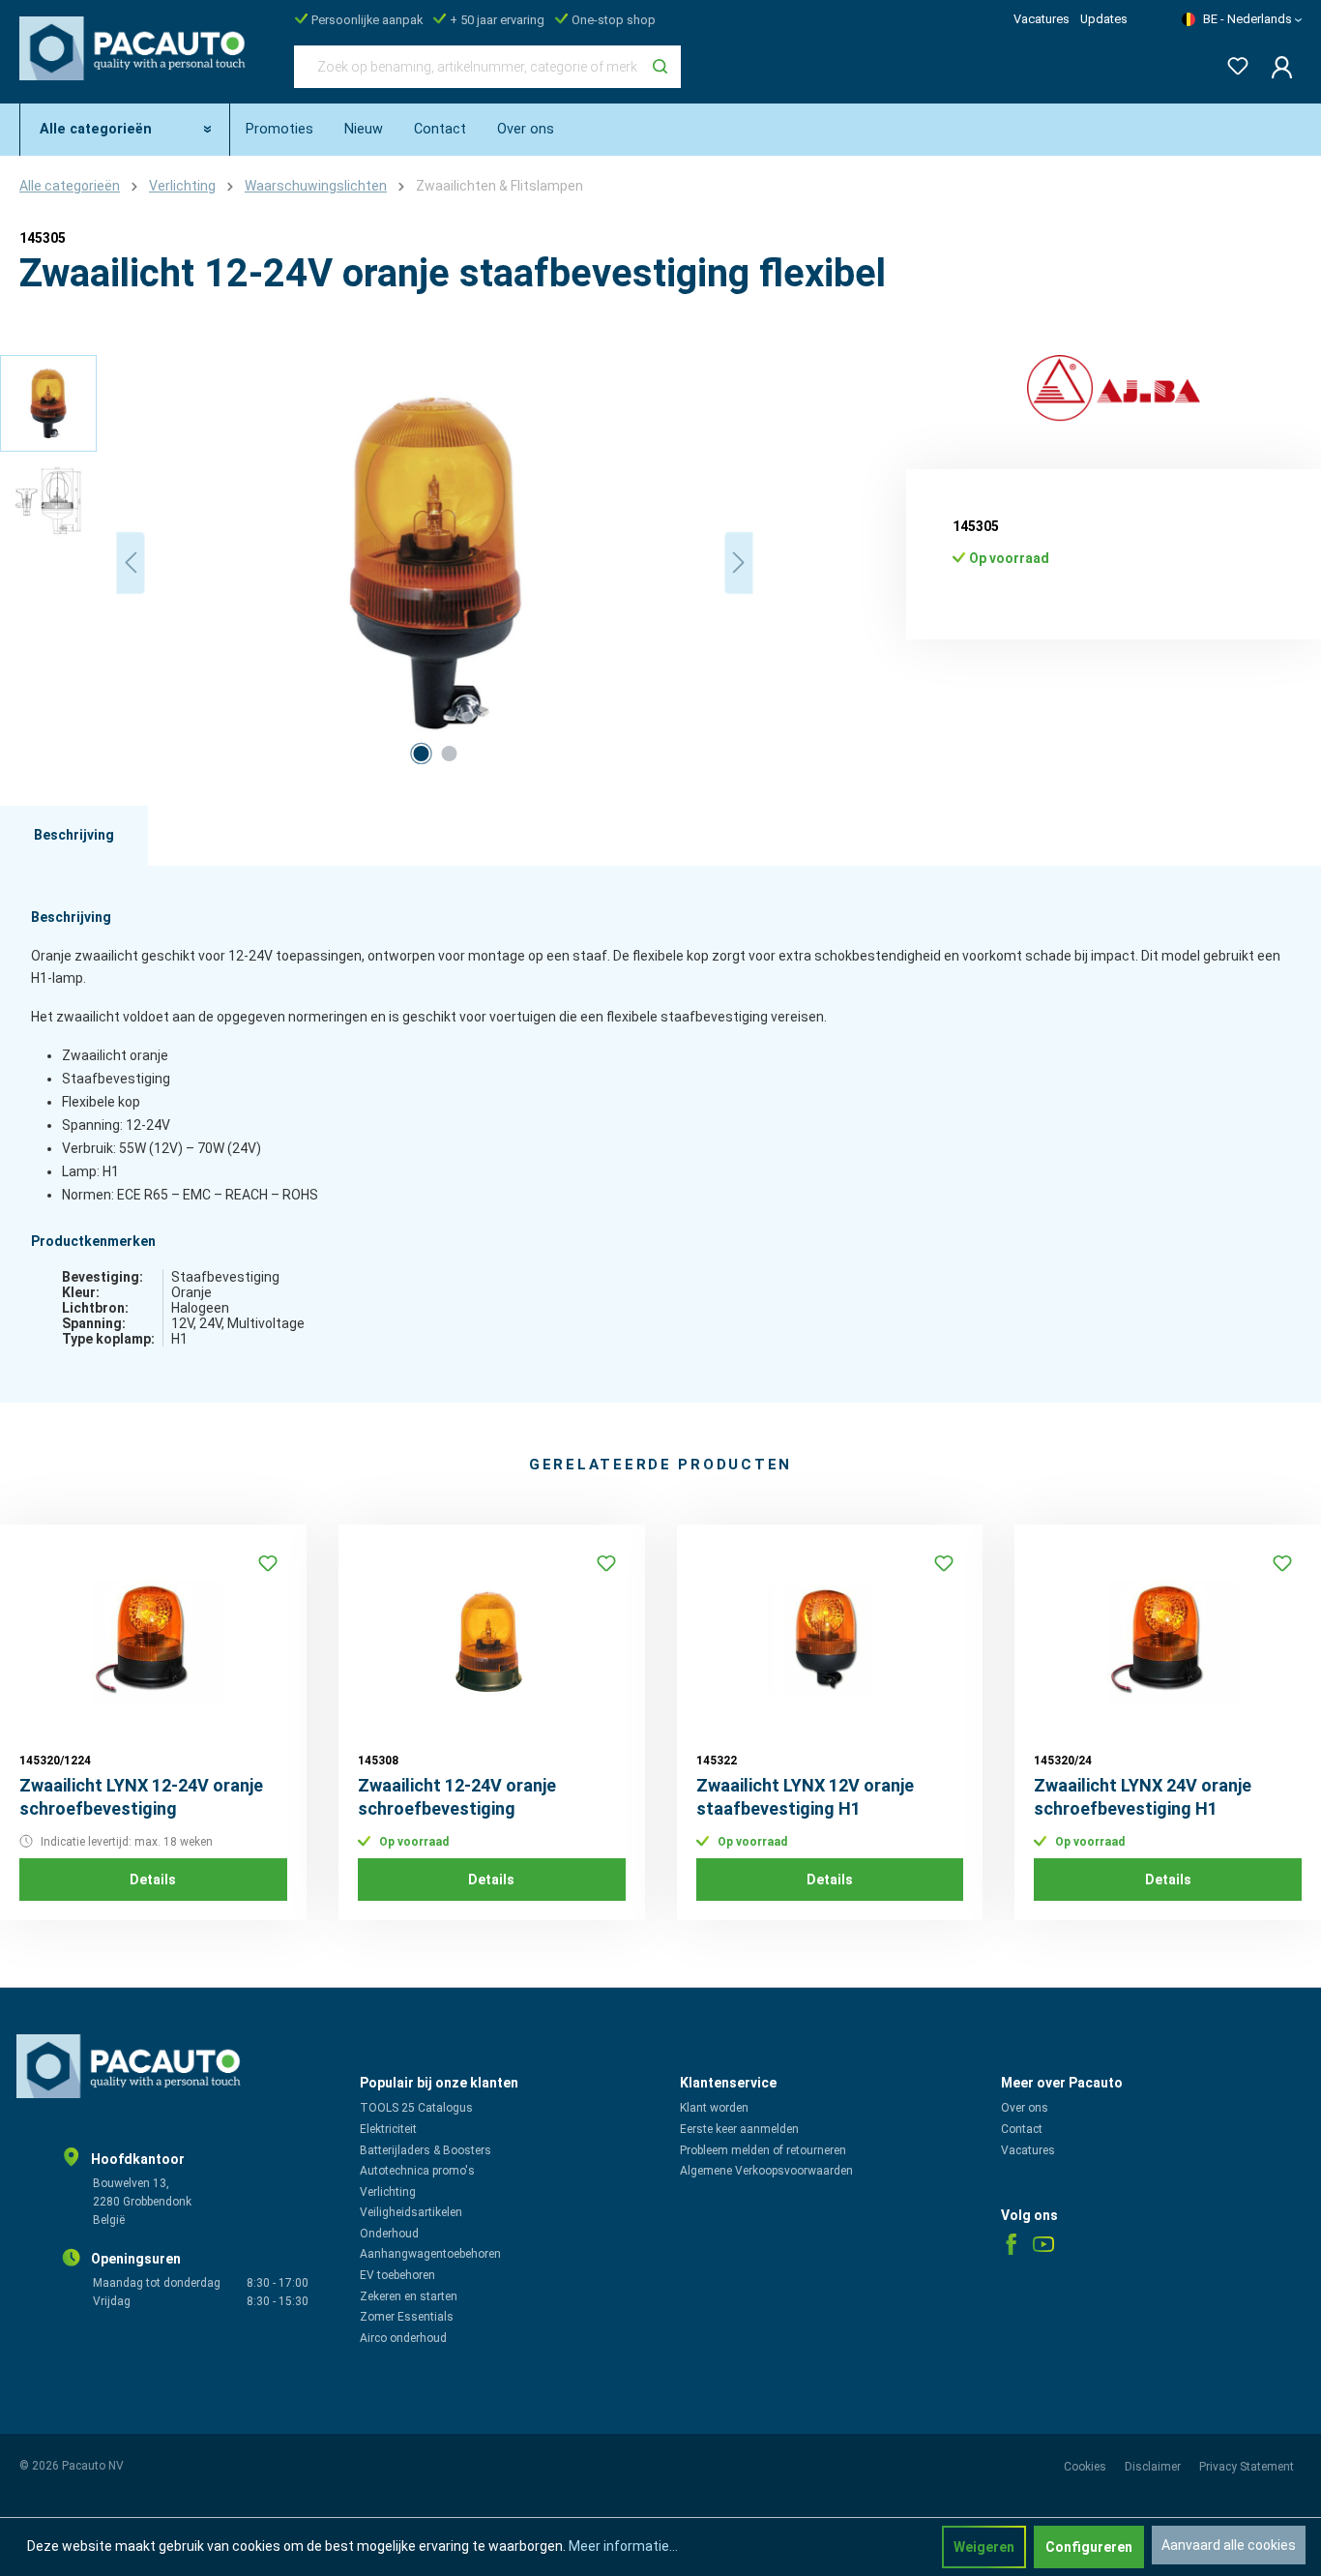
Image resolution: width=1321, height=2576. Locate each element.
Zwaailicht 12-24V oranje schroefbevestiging (457, 1797)
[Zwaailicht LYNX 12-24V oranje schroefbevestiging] (153, 1641)
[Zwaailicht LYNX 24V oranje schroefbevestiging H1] (1168, 1641)
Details (153, 1880)
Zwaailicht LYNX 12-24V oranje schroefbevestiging (141, 1797)
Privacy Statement (1247, 2467)
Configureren (1089, 2547)
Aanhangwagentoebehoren (430, 2254)
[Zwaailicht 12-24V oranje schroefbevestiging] (492, 1641)
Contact (1022, 2129)
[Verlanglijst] (1232, 62)
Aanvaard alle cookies (1229, 2545)
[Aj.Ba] (1114, 389)
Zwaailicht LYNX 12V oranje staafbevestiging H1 (805, 1797)
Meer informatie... (623, 2546)
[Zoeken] (660, 67)
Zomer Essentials (407, 2317)
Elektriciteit (388, 2129)
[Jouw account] (1276, 67)
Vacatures (1042, 19)
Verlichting (388, 2192)
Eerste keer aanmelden (739, 2129)
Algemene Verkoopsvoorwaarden (766, 2171)
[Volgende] (739, 563)
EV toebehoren (397, 2275)
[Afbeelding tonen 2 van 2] (449, 754)
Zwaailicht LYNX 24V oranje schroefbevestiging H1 (1143, 1797)
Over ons (1025, 2108)
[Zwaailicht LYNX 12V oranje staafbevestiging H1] (830, 1641)
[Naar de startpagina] (137, 63)
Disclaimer (1154, 2467)
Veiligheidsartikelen (411, 2212)
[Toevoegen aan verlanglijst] (268, 1563)
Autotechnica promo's (417, 2171)
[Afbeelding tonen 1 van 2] (421, 754)
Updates (1104, 19)
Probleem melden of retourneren (763, 2150)
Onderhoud (389, 2234)
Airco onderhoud (403, 2338)
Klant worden (714, 2108)
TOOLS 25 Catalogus (416, 2108)
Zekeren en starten (409, 2296)
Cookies (1086, 2467)
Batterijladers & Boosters (426, 2150)
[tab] (74, 836)
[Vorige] (131, 563)
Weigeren (984, 2547)
